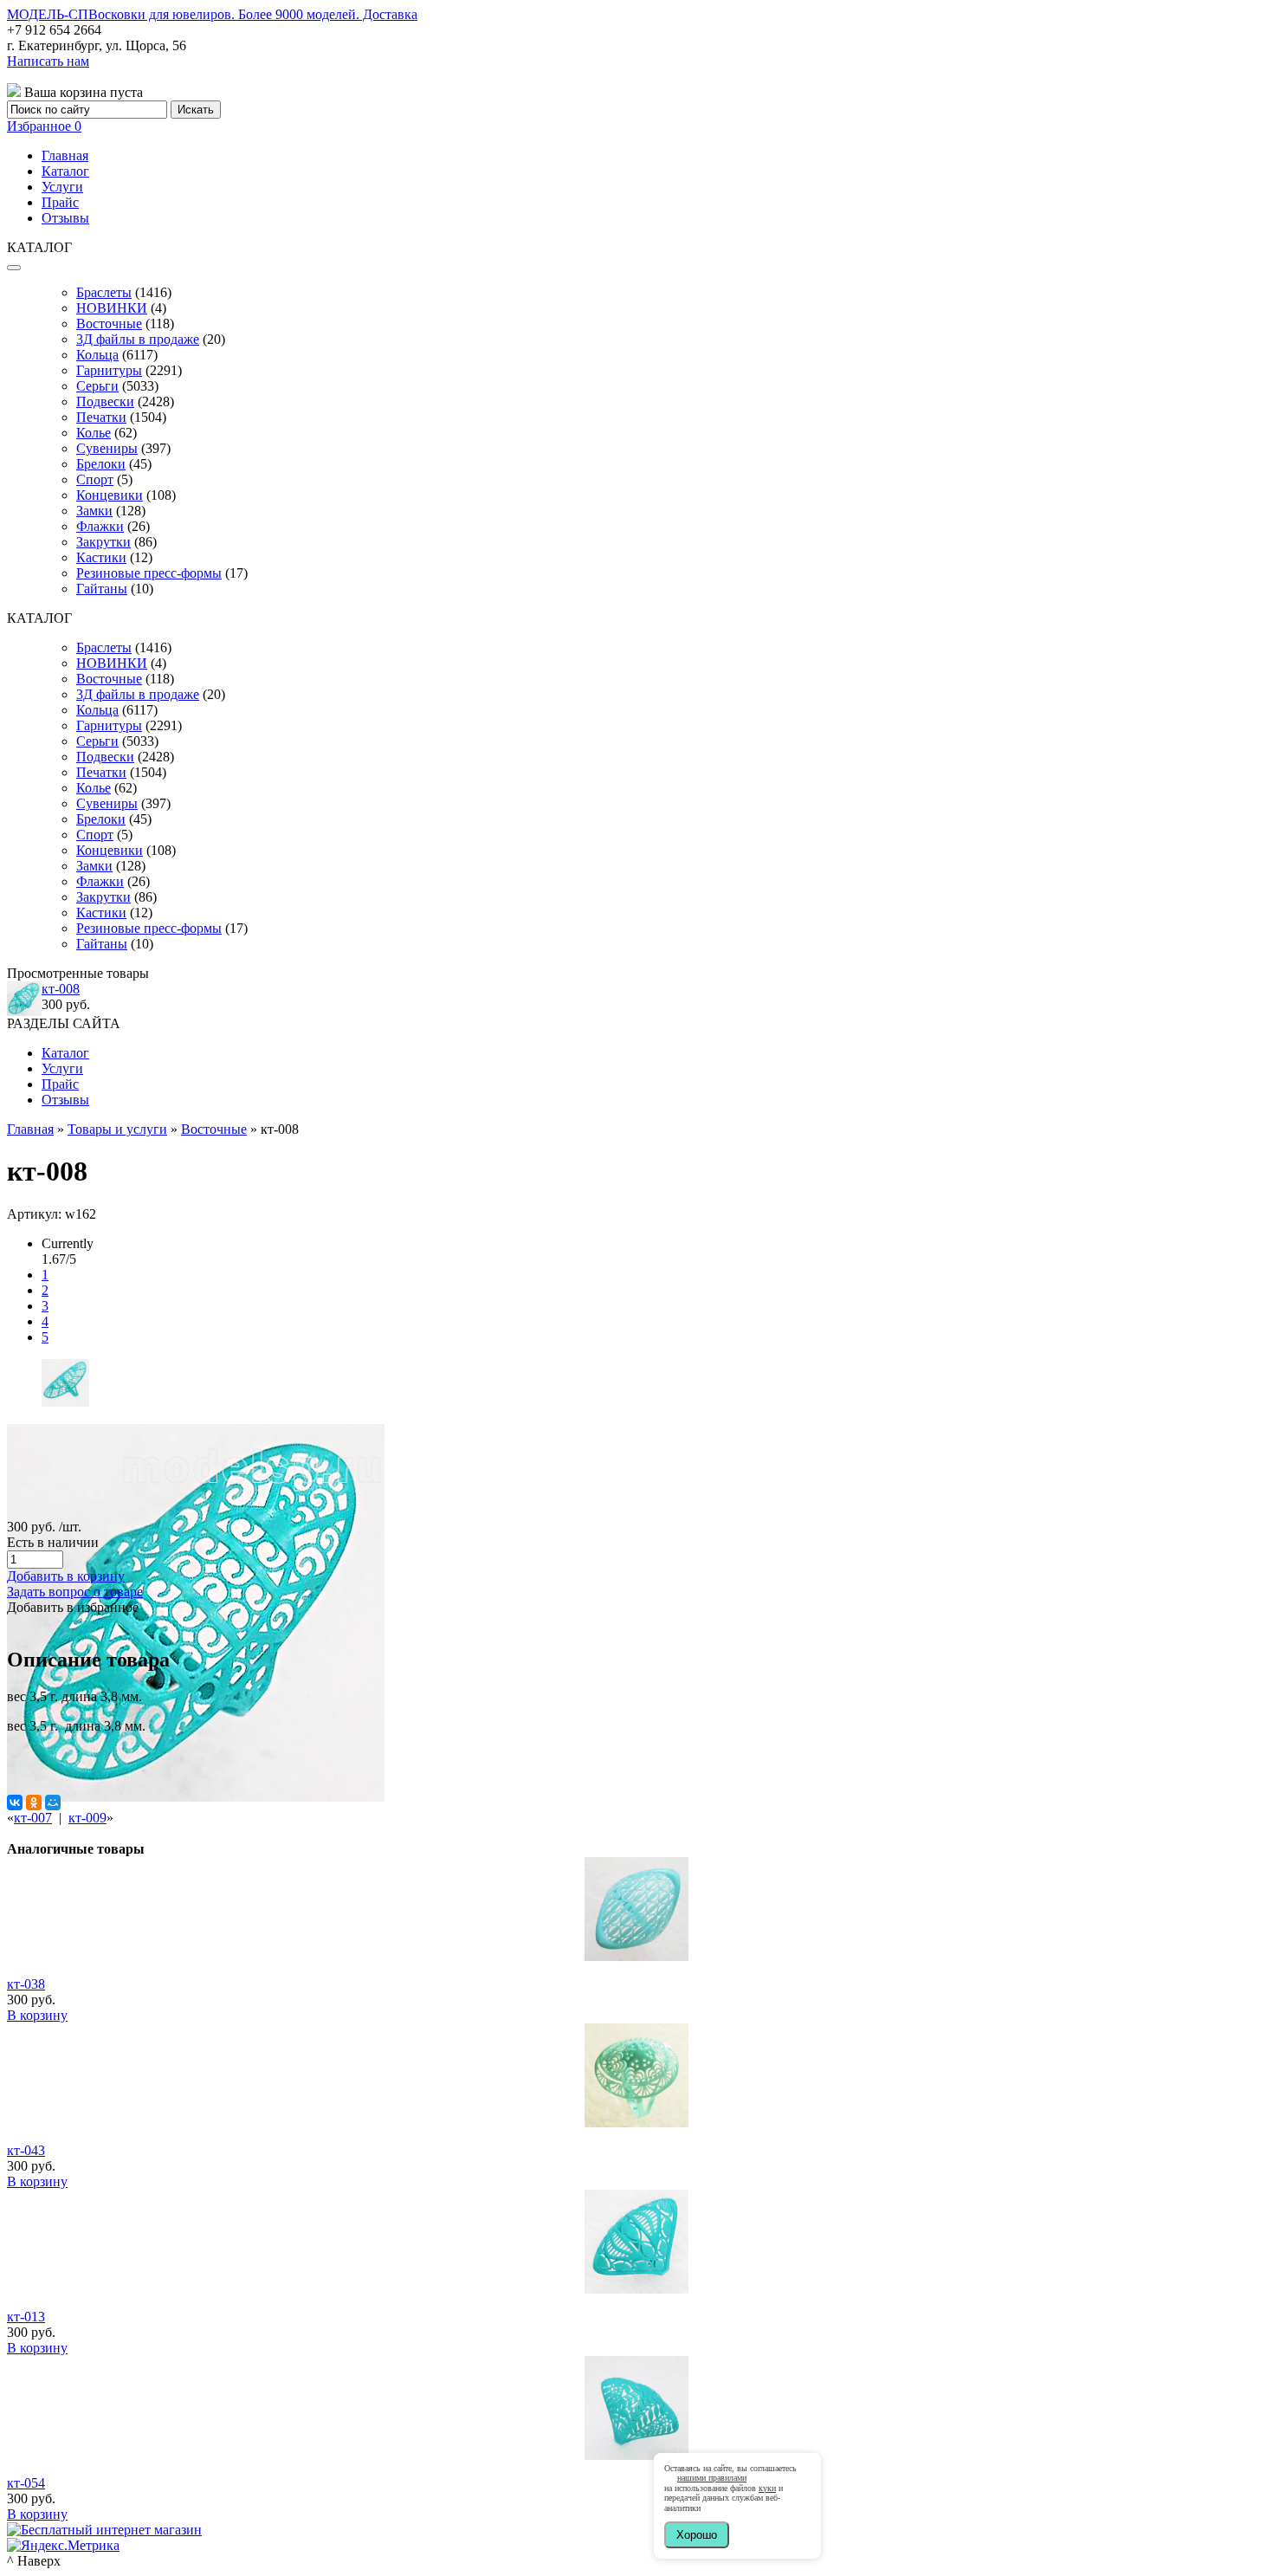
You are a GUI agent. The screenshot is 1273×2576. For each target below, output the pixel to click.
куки (767, 2488)
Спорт (95, 479)
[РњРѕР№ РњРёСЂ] (53, 1803)
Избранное (44, 126)
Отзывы (65, 218)
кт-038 (26, 1984)
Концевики (110, 495)
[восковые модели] (65, 1402)
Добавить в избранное (73, 1607)
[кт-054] (636, 2455)
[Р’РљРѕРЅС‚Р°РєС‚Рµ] (15, 1803)
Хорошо (697, 2535)
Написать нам (48, 61)
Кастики (101, 557)
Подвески (105, 401)
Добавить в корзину (66, 1576)
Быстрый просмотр (637, 1980)
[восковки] (196, 1797)
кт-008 (61, 989)
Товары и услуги (117, 1129)
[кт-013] (636, 2289)
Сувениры (107, 448)
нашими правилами (712, 2478)
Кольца (97, 355)
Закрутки (103, 542)
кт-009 (87, 1818)
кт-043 (26, 2150)
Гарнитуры (109, 370)
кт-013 (26, 2317)
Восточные (109, 324)
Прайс (60, 202)
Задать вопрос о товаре (75, 1592)
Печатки (101, 417)
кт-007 (33, 1818)
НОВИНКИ (112, 308)
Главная (65, 155)
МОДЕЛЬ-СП (212, 14)
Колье (94, 433)
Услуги (62, 187)
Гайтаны (102, 589)
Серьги (97, 386)
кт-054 (26, 2483)
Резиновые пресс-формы (149, 573)
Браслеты (104, 292)
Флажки (100, 526)
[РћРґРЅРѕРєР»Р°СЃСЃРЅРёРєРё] (34, 1803)
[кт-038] (636, 1956)
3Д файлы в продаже (138, 339)
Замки (94, 511)
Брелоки (101, 464)
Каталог (65, 171)
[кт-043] (636, 2123)
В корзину (37, 2015)
